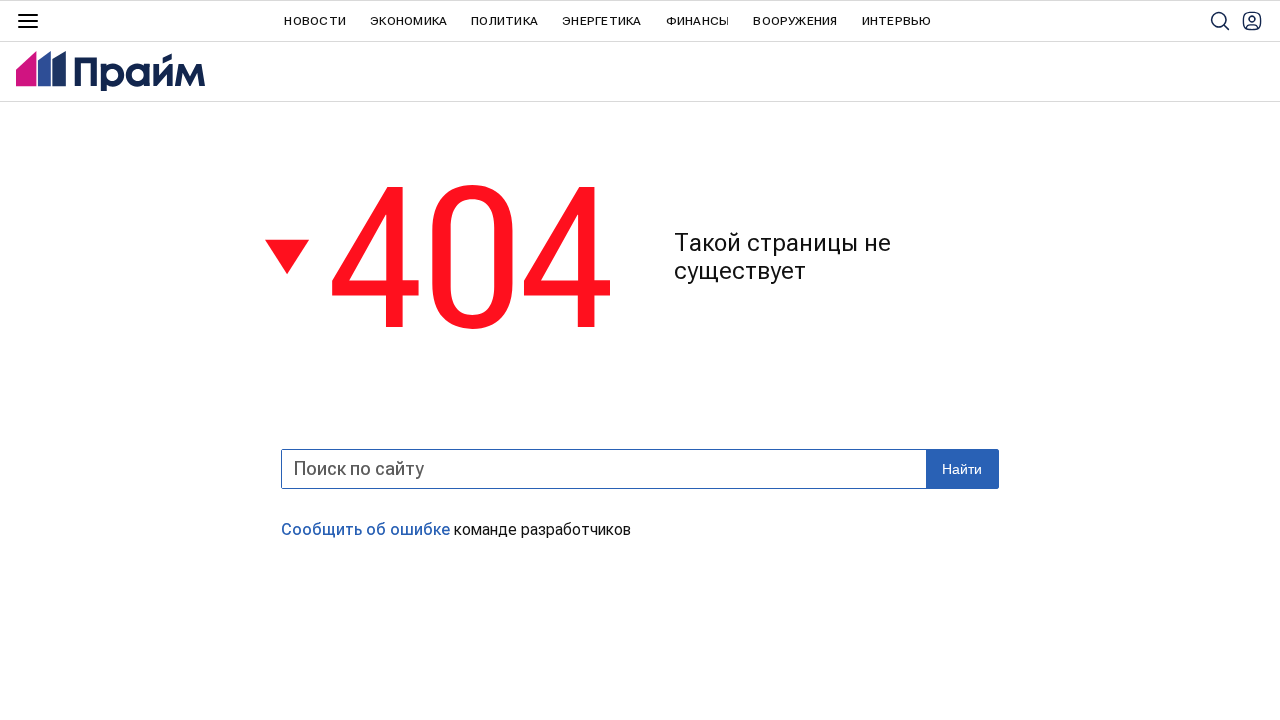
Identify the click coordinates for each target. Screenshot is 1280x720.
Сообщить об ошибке (365, 529)
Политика (504, 21)
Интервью (897, 21)
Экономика (408, 21)
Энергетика (601, 21)
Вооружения (795, 21)
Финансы (698, 21)
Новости (315, 21)
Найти (962, 469)
